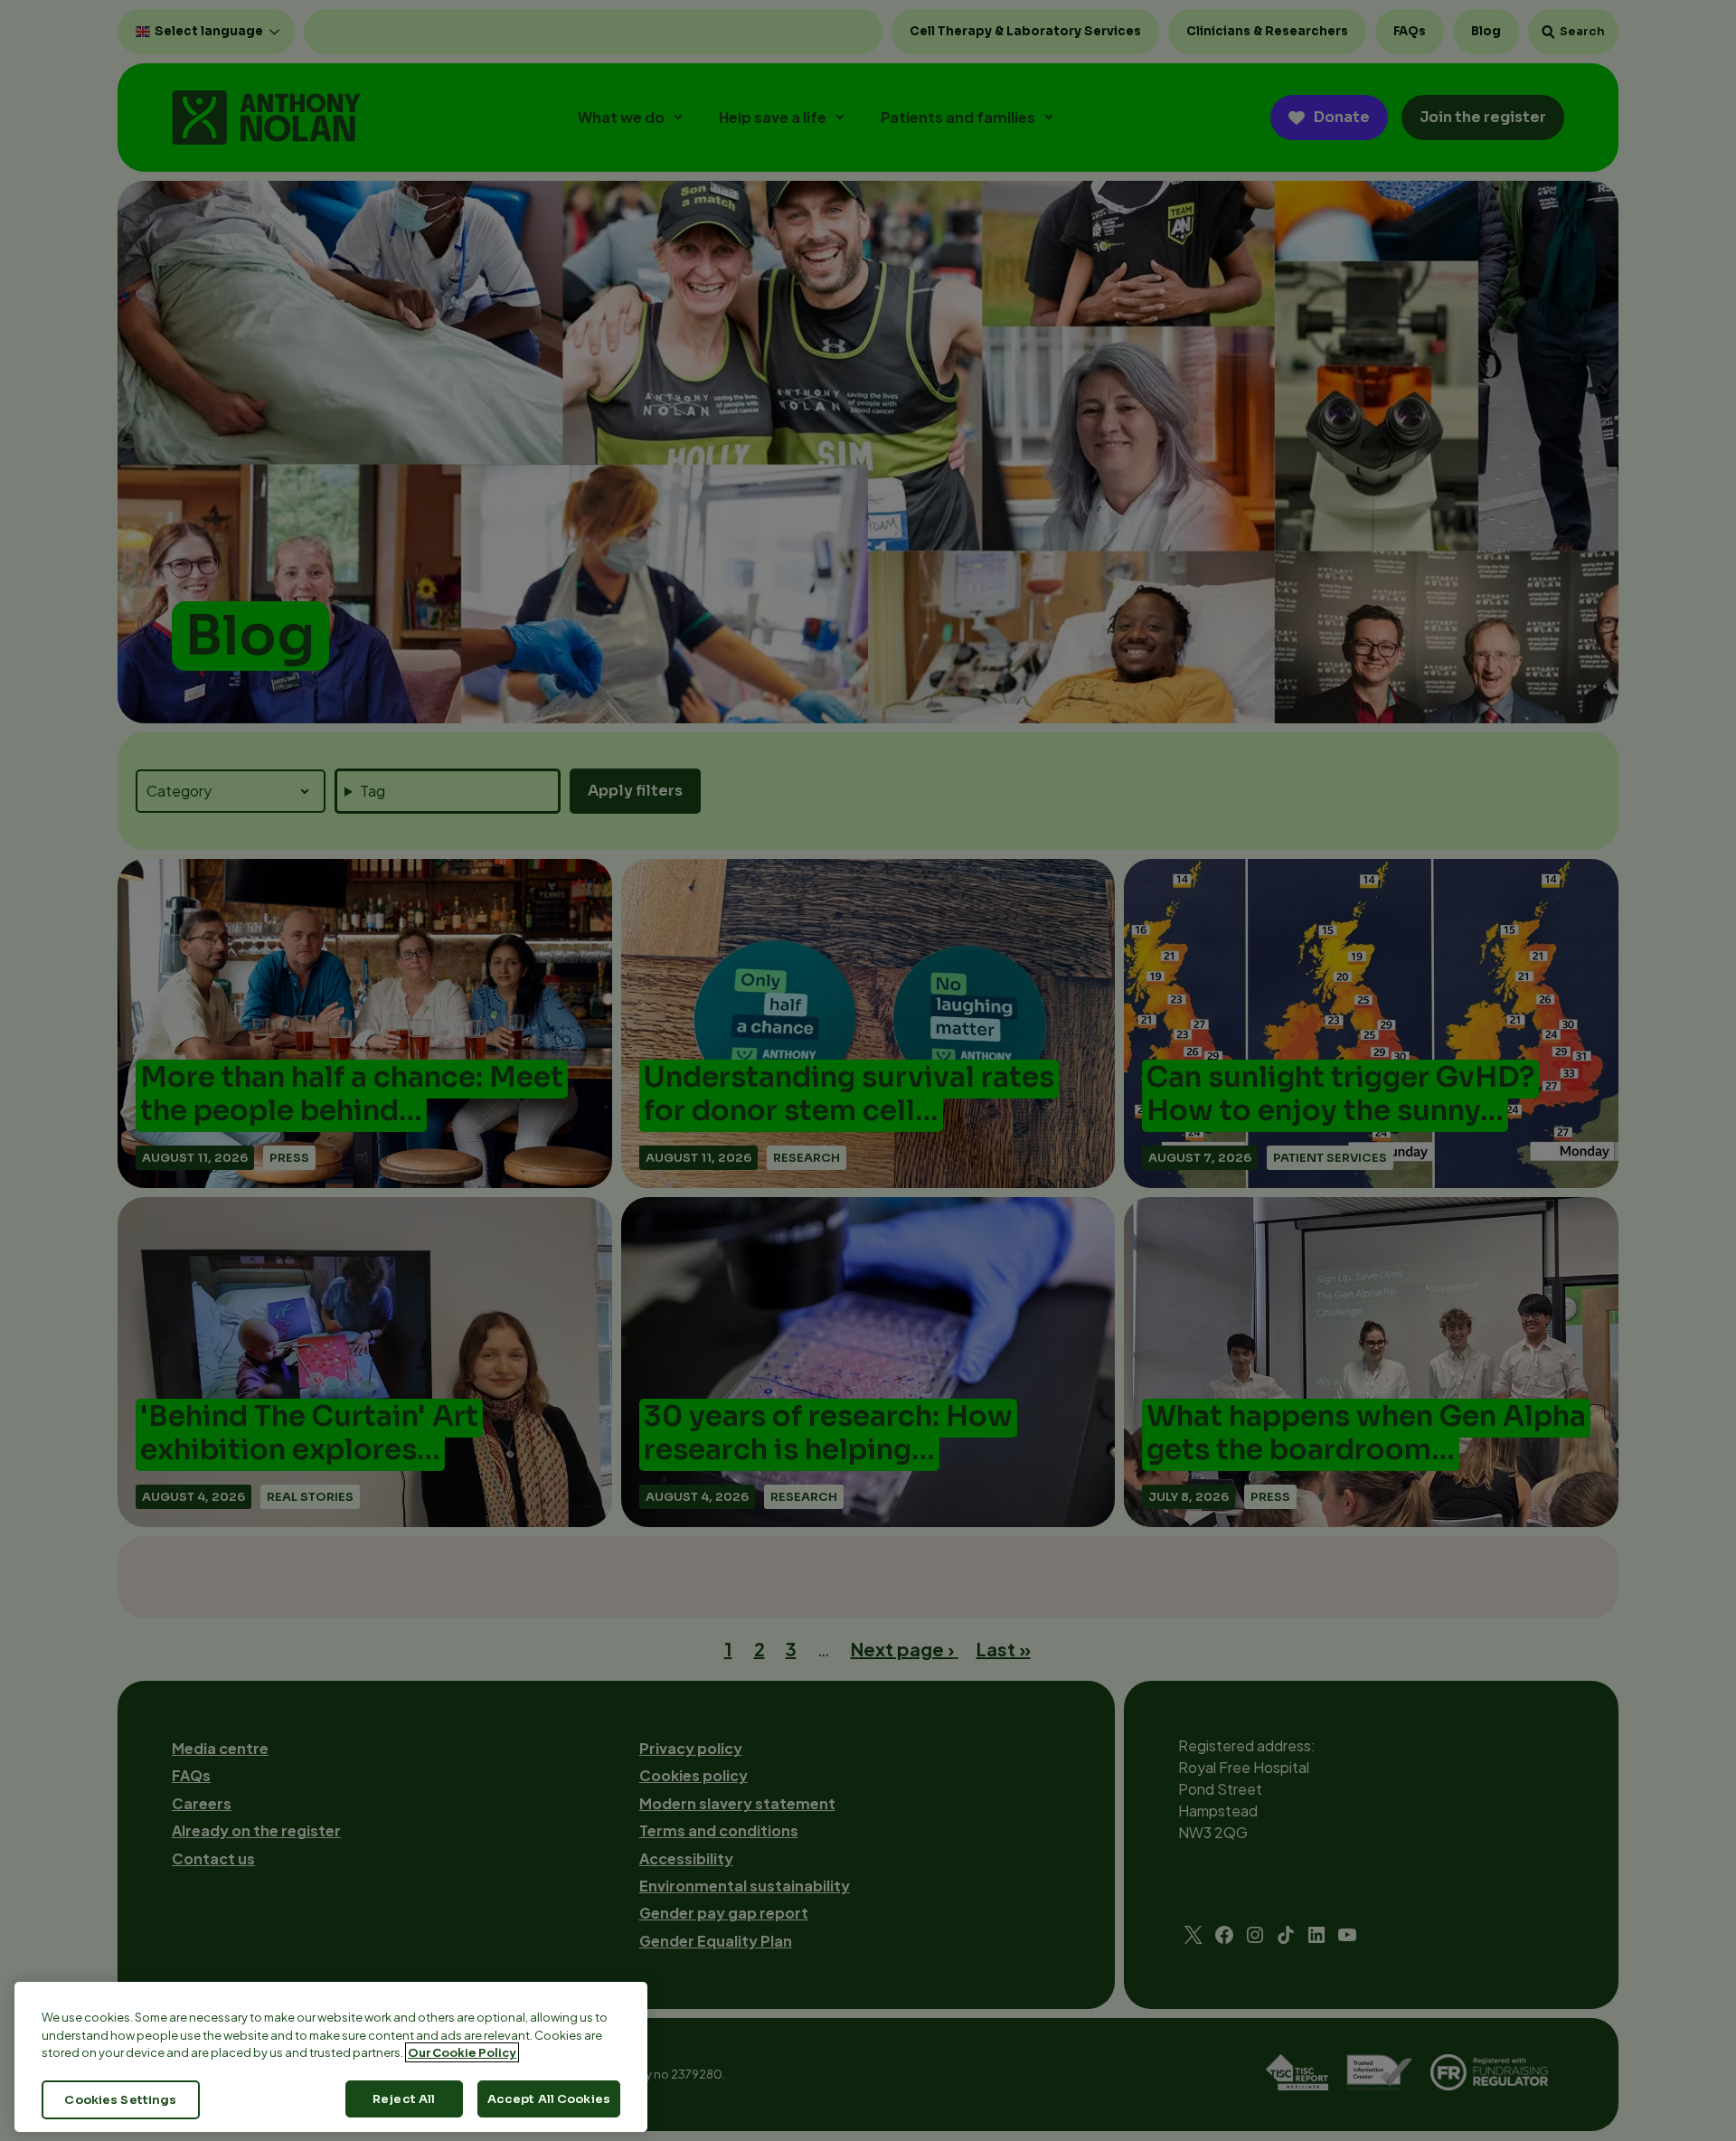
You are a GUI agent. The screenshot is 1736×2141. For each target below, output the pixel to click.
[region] (331, 2057)
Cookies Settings (120, 2099)
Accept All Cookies (549, 2098)
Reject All (404, 2098)
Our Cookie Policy (462, 2052)
